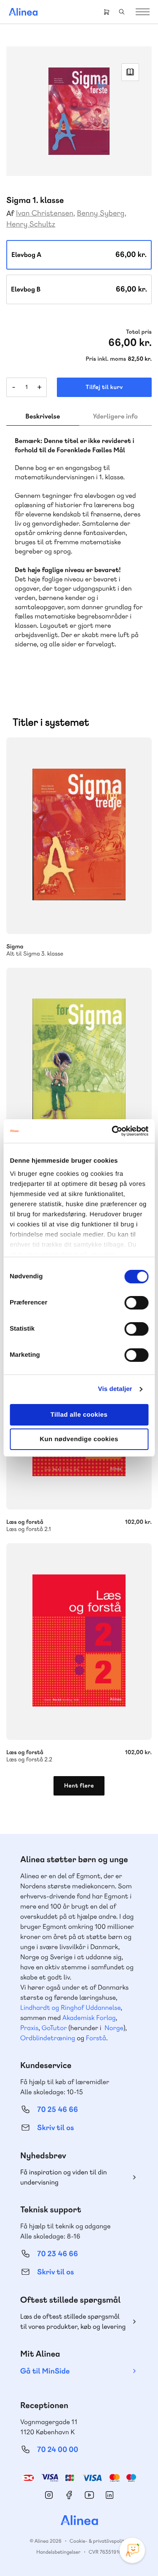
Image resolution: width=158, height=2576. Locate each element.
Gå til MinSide (45, 2371)
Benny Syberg (100, 213)
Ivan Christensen (45, 213)
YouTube (89, 2495)
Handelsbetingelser (58, 2552)
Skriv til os (55, 2128)
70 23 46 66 (58, 2254)
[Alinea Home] (79, 2521)
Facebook (69, 2495)
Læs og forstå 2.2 (79, 1642)
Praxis (29, 2028)
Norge (114, 2028)
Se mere (134, 916)
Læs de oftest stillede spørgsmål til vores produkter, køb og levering (73, 2321)
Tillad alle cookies (79, 1415)
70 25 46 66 (58, 2110)
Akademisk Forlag (89, 2018)
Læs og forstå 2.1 (79, 1521)
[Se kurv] (107, 12)
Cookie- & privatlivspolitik (99, 2541)
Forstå (96, 2038)
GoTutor (54, 2028)
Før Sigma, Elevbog (79, 1066)
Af (10, 214)
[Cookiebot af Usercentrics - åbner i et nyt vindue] (112, 1131)
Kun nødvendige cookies (79, 1439)
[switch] (136, 1303)
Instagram (49, 2495)
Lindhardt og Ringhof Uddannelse (70, 2008)
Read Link (130, 72)
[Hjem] (23, 12)
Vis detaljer (115, 1389)
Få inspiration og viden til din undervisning (64, 2177)
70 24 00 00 (58, 2450)
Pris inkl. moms (106, 359)
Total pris (139, 332)
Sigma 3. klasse (79, 836)
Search (122, 12)
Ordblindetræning (48, 2038)
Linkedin (110, 2495)
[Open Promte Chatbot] (132, 2550)
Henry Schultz (31, 224)
